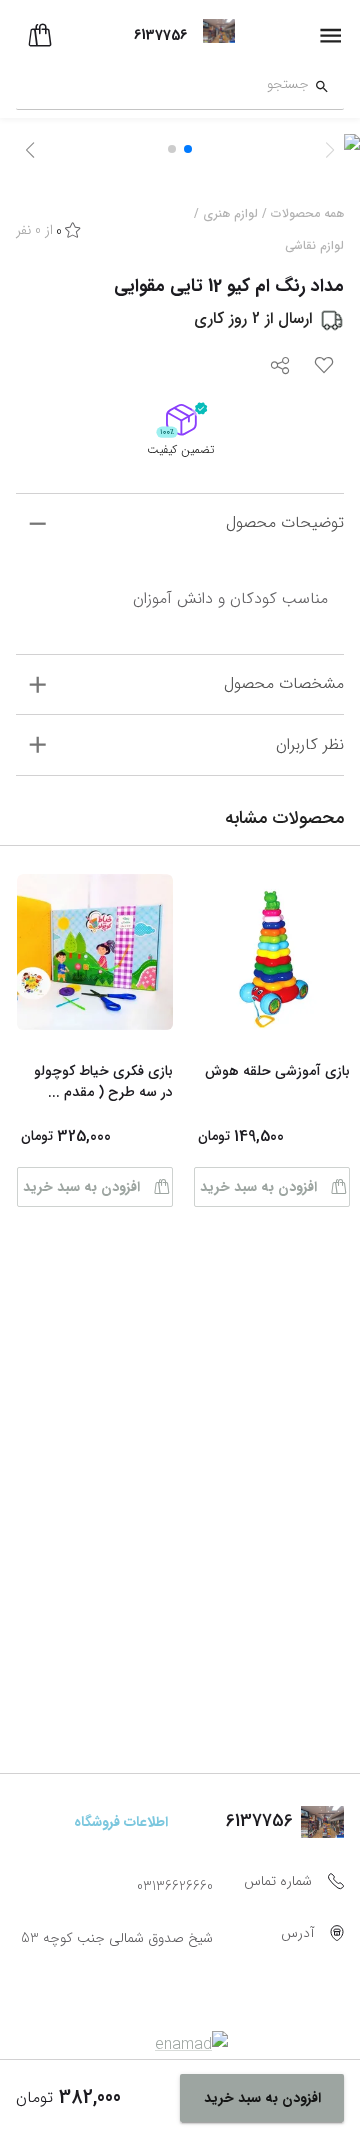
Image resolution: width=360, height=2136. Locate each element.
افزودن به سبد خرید (258, 1187)
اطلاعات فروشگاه (121, 1822)
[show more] (37, 523)
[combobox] (162, 87)
